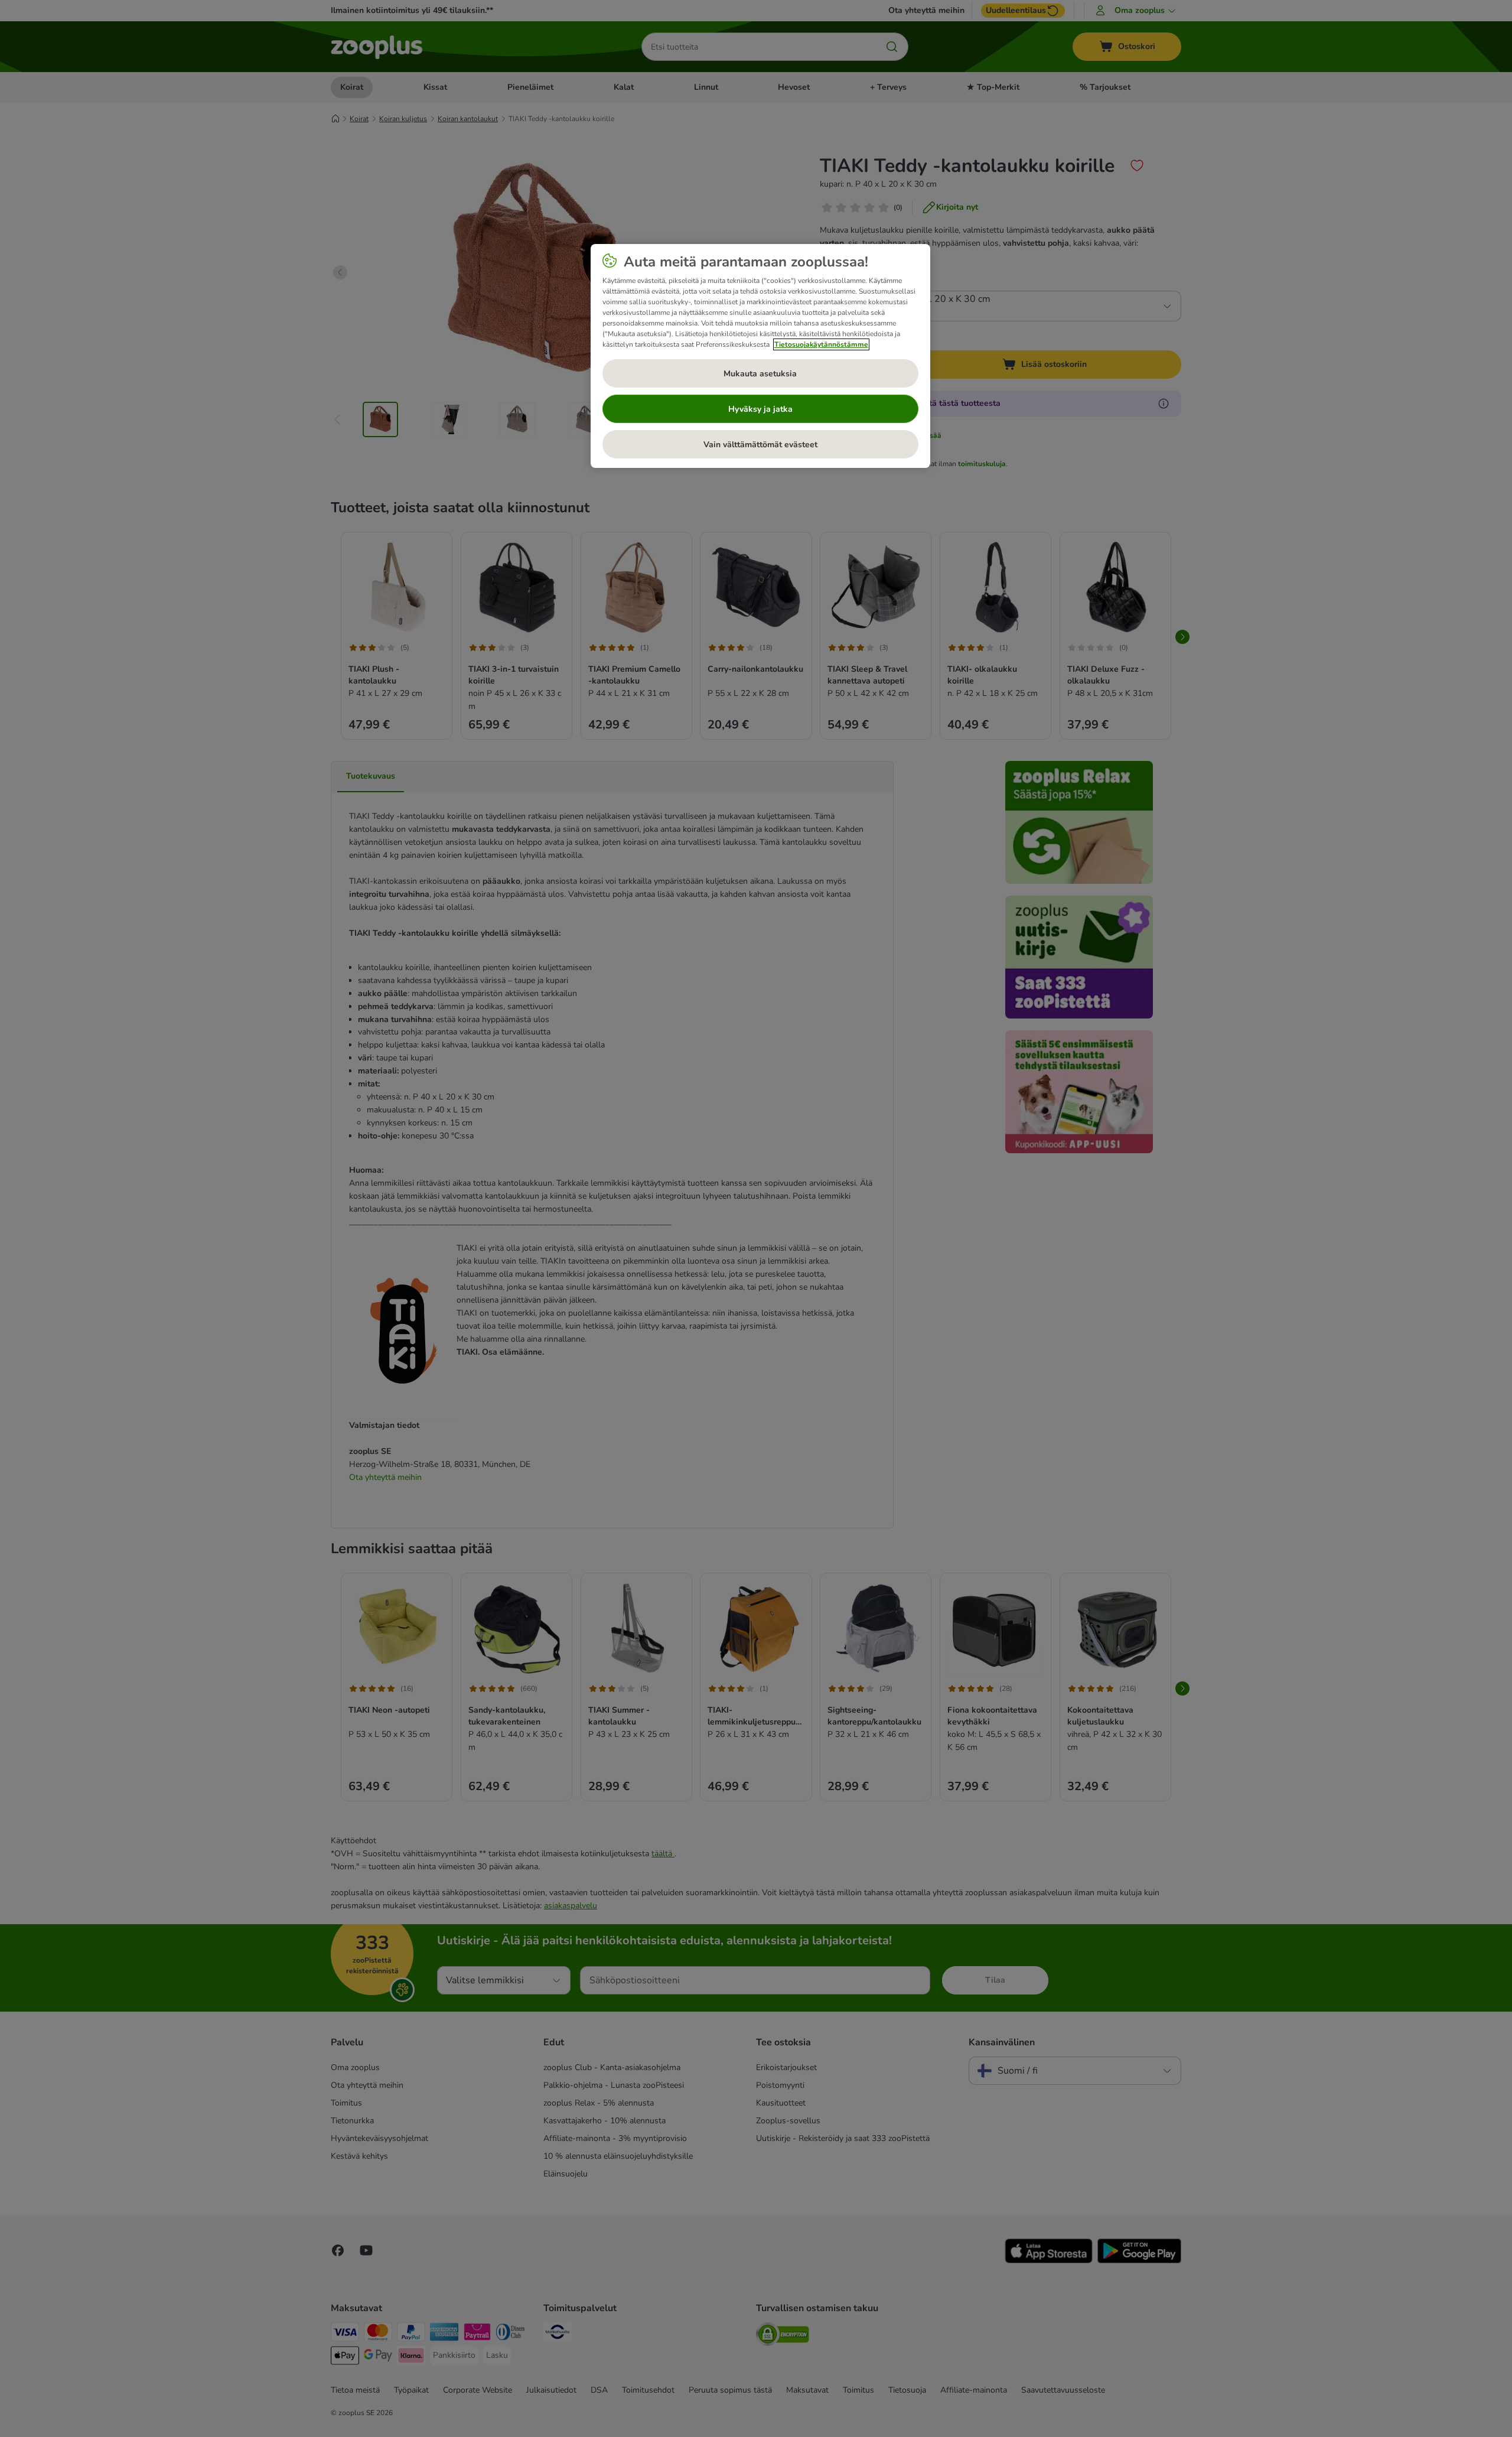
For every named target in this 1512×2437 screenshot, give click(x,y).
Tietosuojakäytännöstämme (821, 344)
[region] (760, 356)
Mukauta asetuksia (760, 374)
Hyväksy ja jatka (760, 409)
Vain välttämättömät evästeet (760, 445)
